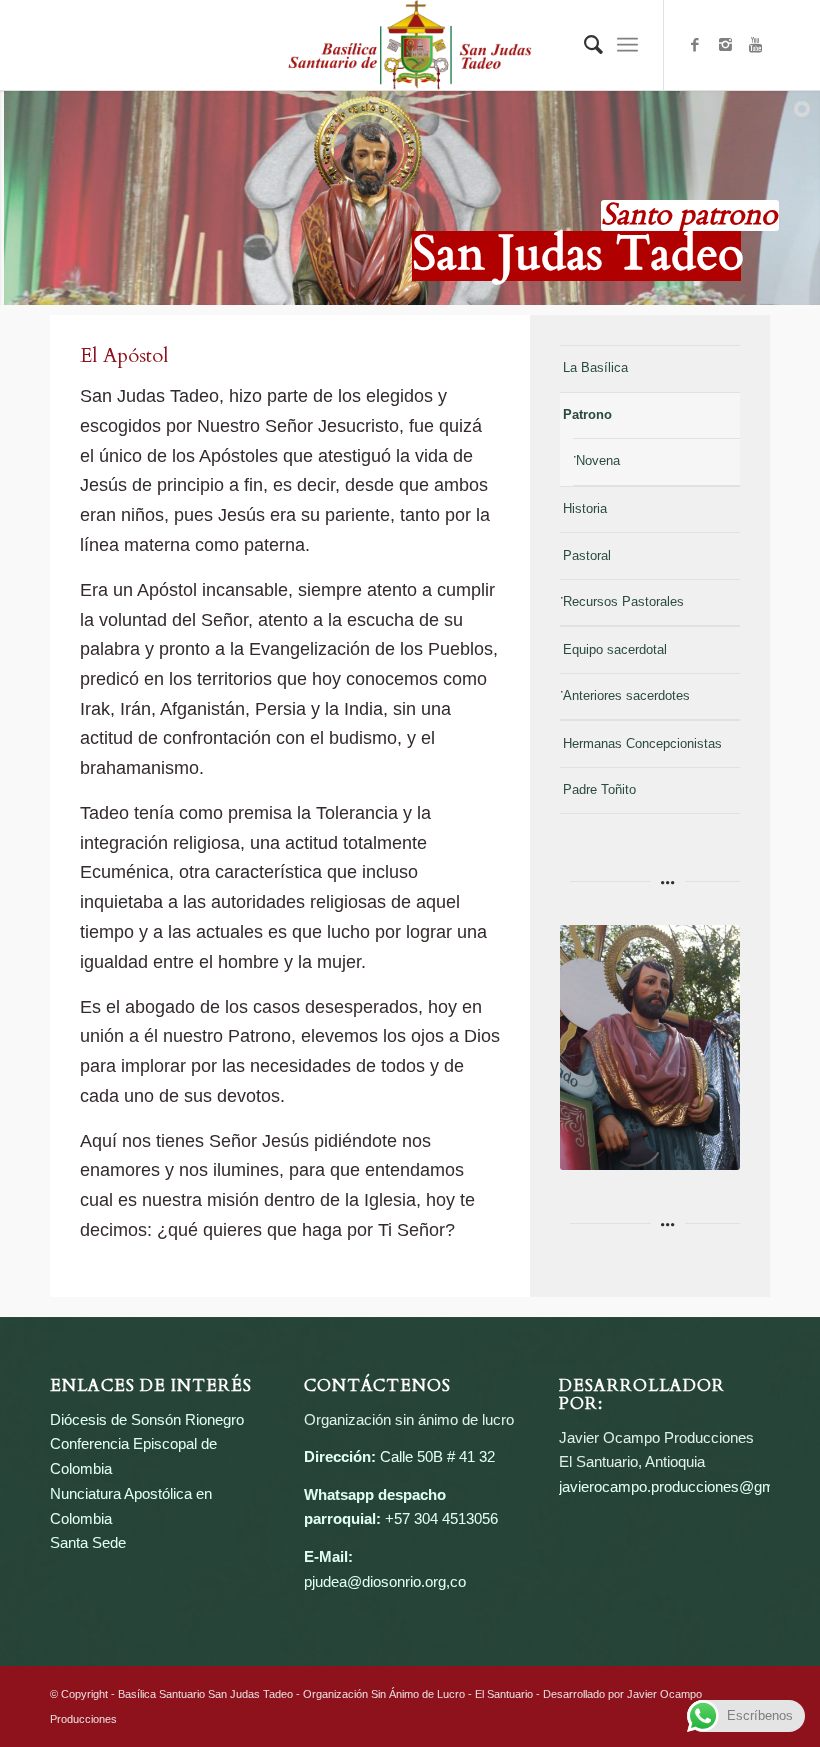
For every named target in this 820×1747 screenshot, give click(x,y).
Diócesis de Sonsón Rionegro (147, 1419)
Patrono (587, 414)
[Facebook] (695, 45)
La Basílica (595, 367)
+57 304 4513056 (441, 1518)
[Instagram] (725, 45)
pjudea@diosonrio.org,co (385, 1581)
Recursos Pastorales (623, 601)
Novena (598, 460)
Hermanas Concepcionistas (642, 743)
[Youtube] (755, 45)
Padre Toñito (599, 789)
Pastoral (587, 555)
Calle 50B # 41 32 (437, 1456)
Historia (585, 508)
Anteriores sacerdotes (626, 695)
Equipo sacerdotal (615, 649)
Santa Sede (88, 1542)
